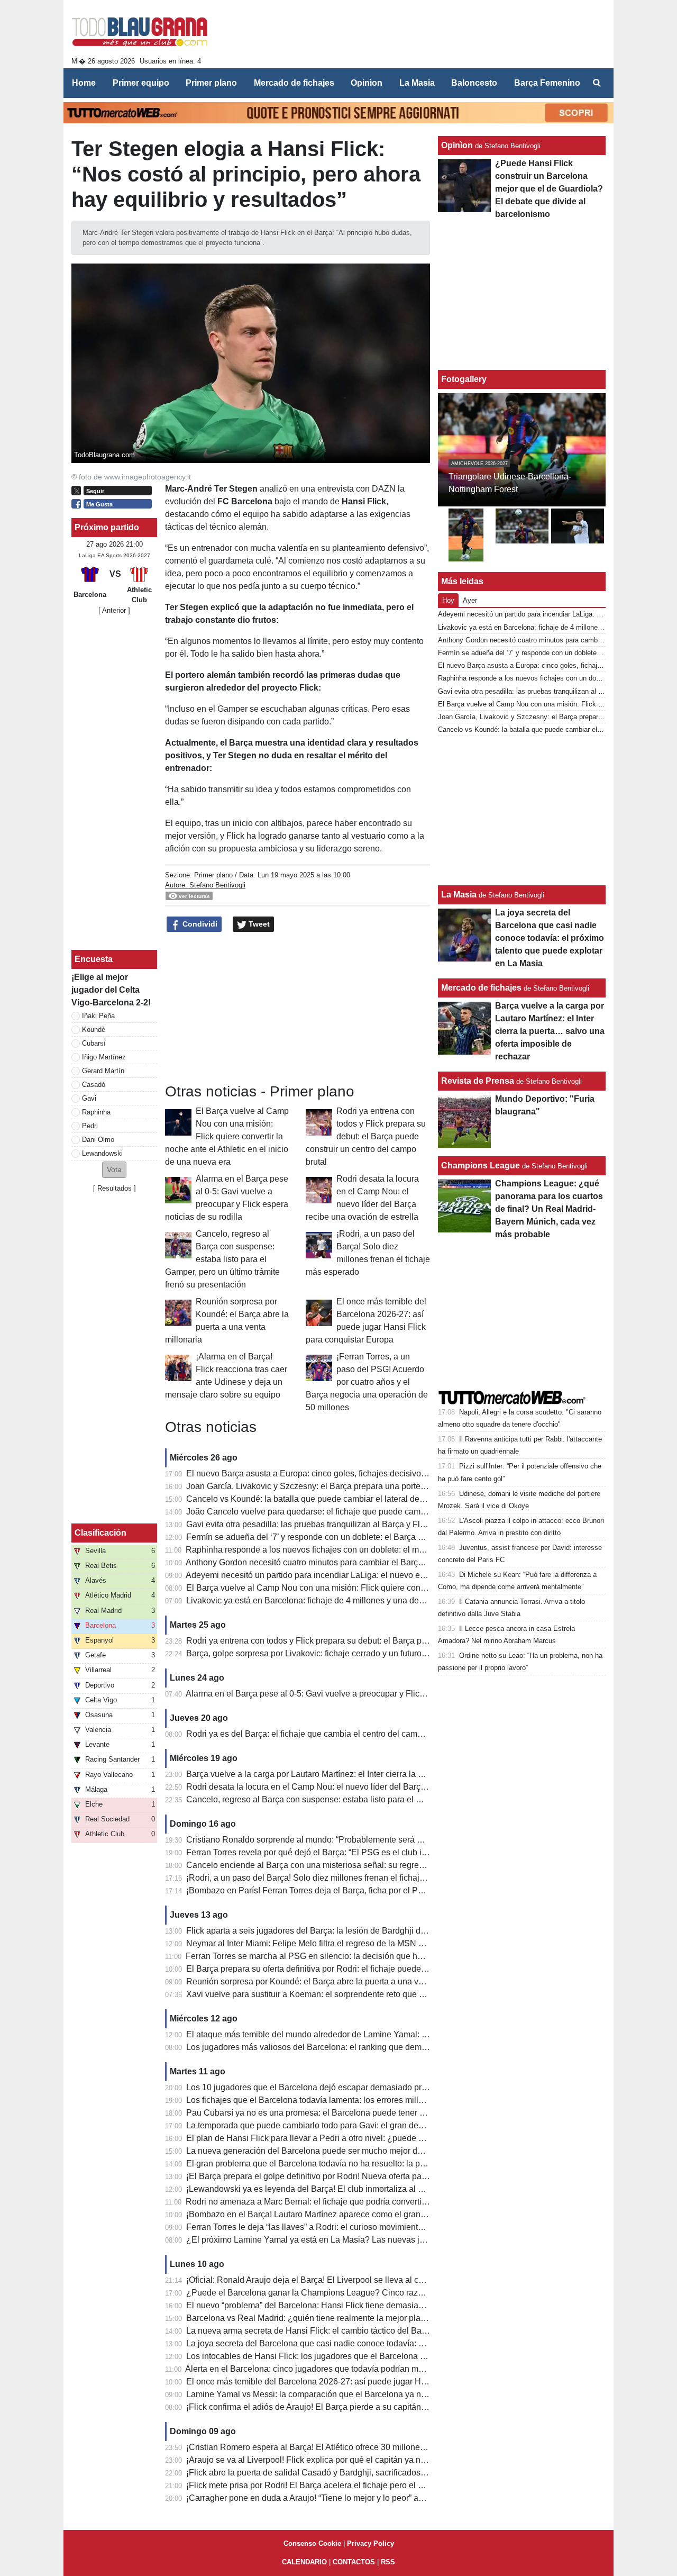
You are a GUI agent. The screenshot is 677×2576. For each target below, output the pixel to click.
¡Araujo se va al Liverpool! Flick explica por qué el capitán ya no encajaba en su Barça (348, 2460)
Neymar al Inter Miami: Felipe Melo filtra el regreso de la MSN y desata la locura (335, 1943)
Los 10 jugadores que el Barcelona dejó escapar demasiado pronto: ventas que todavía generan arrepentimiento (397, 2087)
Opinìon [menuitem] (367, 83)
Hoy (448, 600)
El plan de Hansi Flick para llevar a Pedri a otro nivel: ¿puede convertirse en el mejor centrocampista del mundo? (398, 2138)
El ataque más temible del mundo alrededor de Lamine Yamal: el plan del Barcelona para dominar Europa (385, 2034)
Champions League (481, 1165)
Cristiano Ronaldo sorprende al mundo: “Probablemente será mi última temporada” (341, 1840)
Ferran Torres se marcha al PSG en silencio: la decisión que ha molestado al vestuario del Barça (366, 1956)
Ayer (470, 600)
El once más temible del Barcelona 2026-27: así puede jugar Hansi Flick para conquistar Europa (367, 2382)
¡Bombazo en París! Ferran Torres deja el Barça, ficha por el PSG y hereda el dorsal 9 (346, 1890)
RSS (388, 2562)
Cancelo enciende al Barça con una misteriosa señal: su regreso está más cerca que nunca (357, 1865)
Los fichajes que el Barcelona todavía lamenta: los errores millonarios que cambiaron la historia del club (381, 2100)
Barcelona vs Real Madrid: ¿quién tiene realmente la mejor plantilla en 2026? (331, 2318)
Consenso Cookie (312, 2543)
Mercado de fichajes (481, 988)
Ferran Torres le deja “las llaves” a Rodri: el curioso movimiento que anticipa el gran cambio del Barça (376, 2227)
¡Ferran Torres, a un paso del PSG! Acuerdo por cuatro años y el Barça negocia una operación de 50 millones (367, 1382)
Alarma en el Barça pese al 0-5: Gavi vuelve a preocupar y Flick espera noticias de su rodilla (358, 1694)
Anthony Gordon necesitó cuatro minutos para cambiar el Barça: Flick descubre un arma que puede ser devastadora (402, 1562)
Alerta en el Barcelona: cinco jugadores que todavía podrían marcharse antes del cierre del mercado (372, 2369)
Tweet (258, 924)
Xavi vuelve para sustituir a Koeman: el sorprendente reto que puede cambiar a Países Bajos (360, 1994)
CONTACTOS (354, 2562)
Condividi (199, 924)
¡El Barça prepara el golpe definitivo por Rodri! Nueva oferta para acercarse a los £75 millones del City (378, 2176)
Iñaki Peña (98, 1016)
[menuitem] (597, 83)
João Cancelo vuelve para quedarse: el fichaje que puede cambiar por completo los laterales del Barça (379, 1512)
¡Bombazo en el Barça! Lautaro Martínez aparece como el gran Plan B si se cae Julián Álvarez (363, 2214)
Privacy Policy (370, 2543)
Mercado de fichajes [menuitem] (294, 83)
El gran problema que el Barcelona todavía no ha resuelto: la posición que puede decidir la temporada (377, 2164)
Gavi (89, 1098)
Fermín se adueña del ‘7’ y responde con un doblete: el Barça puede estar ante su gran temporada (370, 1537)
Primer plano (213, 875)
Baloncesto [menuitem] (474, 83)
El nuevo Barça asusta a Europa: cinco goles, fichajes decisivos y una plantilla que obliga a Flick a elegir (382, 1473)
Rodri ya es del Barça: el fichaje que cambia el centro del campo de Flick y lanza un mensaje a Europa (378, 1734)
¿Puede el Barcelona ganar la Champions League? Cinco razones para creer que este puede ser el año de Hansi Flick (409, 2293)
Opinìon (457, 145)
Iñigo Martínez (104, 1057)
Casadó (94, 1085)
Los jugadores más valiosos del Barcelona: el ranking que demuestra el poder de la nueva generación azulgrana (397, 2047)
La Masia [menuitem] (417, 83)
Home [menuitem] (84, 83)
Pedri (90, 1126)
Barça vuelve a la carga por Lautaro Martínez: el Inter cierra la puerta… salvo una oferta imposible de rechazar (392, 1774)
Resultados (115, 1188)
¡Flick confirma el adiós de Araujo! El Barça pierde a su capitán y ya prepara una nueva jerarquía (367, 2407)
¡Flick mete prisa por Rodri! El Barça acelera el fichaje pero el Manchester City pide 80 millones (364, 2485)
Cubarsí (94, 1043)
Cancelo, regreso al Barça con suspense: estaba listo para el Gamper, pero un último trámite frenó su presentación (222, 1259)
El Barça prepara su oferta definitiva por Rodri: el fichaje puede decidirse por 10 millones (352, 1969)
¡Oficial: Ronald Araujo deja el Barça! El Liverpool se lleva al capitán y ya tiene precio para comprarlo (375, 2280)
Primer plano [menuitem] (211, 83)
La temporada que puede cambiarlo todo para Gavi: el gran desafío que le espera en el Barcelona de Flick (385, 2125)
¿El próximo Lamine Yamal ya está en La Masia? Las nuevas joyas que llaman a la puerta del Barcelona (382, 2240)
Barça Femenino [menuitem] (547, 83)
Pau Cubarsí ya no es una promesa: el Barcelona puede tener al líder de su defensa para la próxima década (388, 2113)
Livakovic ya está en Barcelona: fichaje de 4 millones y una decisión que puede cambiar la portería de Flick (387, 1600)
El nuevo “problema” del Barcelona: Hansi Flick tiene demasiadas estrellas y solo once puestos (364, 2305)
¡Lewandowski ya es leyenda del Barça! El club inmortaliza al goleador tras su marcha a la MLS (365, 2189)
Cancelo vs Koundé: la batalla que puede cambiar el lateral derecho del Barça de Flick (348, 1499)
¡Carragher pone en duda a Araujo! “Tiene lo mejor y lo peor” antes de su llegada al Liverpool (360, 2498)
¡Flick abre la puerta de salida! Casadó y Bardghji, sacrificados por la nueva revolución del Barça (367, 2473)
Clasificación (100, 1533)
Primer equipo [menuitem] (141, 83)
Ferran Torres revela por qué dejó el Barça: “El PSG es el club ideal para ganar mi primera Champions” (378, 1852)
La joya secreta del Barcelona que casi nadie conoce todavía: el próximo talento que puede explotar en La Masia (397, 2343)
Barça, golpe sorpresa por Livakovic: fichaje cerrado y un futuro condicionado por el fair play (358, 1653)
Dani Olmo (98, 1140)
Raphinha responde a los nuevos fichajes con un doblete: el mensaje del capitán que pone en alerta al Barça (390, 1550)
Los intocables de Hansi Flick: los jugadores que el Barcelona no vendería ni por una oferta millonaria (376, 2356)
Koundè (94, 1030)
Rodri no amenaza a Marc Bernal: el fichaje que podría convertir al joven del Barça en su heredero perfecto (385, 2202)
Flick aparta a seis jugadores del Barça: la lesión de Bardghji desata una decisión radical (353, 1931)
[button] (114, 1170)
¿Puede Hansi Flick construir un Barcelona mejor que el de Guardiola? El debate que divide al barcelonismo (549, 189)
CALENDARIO (304, 2562)
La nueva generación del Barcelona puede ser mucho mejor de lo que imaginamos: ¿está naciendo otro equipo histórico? (414, 2151)
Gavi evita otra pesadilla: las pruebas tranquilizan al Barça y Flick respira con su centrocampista (365, 1524)
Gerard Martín (103, 1071)
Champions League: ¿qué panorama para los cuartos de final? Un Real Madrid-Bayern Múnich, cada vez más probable (549, 1209)
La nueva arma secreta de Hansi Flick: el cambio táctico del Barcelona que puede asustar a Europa (372, 2331)
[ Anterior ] (114, 610)
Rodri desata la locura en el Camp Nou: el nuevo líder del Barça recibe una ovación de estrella (363, 1787)
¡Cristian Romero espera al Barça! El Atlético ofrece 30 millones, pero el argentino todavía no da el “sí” (377, 2447)
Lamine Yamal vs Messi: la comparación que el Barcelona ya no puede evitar (330, 2394)
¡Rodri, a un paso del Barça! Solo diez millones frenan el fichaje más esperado (333, 1878)
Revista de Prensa (478, 1081)
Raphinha (96, 1112)
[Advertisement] (413, 36)
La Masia (459, 895)
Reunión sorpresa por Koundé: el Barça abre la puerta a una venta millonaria (330, 1981)
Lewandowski (102, 1153)
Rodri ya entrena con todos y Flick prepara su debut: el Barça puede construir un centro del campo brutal (366, 1136)
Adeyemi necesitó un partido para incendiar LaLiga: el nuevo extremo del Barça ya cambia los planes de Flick (391, 1575)
